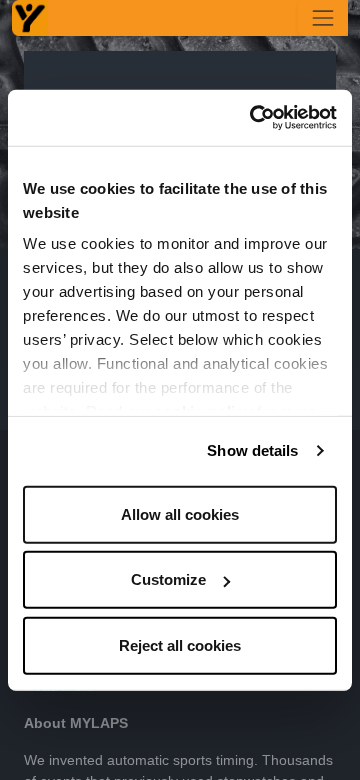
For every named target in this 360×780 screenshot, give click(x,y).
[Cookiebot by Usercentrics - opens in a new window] (254, 118)
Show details (252, 450)
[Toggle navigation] (323, 18)
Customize (168, 579)
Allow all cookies (180, 513)
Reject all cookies (180, 644)
